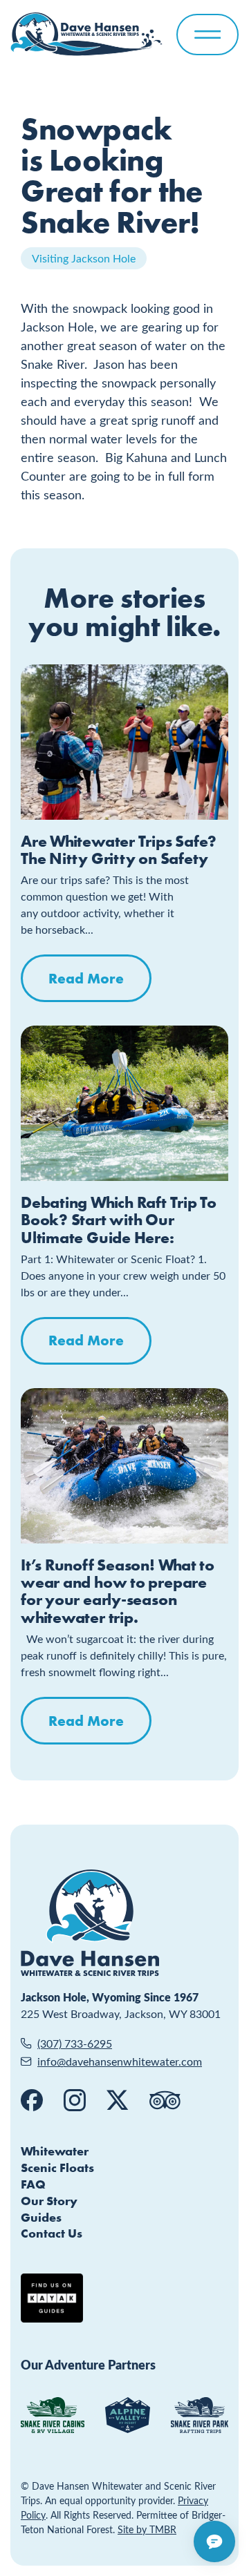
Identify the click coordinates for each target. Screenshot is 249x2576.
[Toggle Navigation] (207, 35)
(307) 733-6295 (75, 2043)
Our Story (49, 2201)
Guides (41, 2217)
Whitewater (55, 2151)
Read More (86, 978)
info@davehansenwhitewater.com (120, 2061)
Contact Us (52, 2233)
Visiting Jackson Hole (84, 258)
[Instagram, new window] (75, 2100)
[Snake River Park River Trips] (200, 2415)
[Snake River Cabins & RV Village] (53, 2415)
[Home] (86, 34)
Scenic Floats (57, 2168)
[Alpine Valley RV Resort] (128, 2415)
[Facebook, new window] (32, 2100)
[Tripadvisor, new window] (165, 2100)
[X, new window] (118, 2100)
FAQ (33, 2184)
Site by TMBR (147, 2529)
